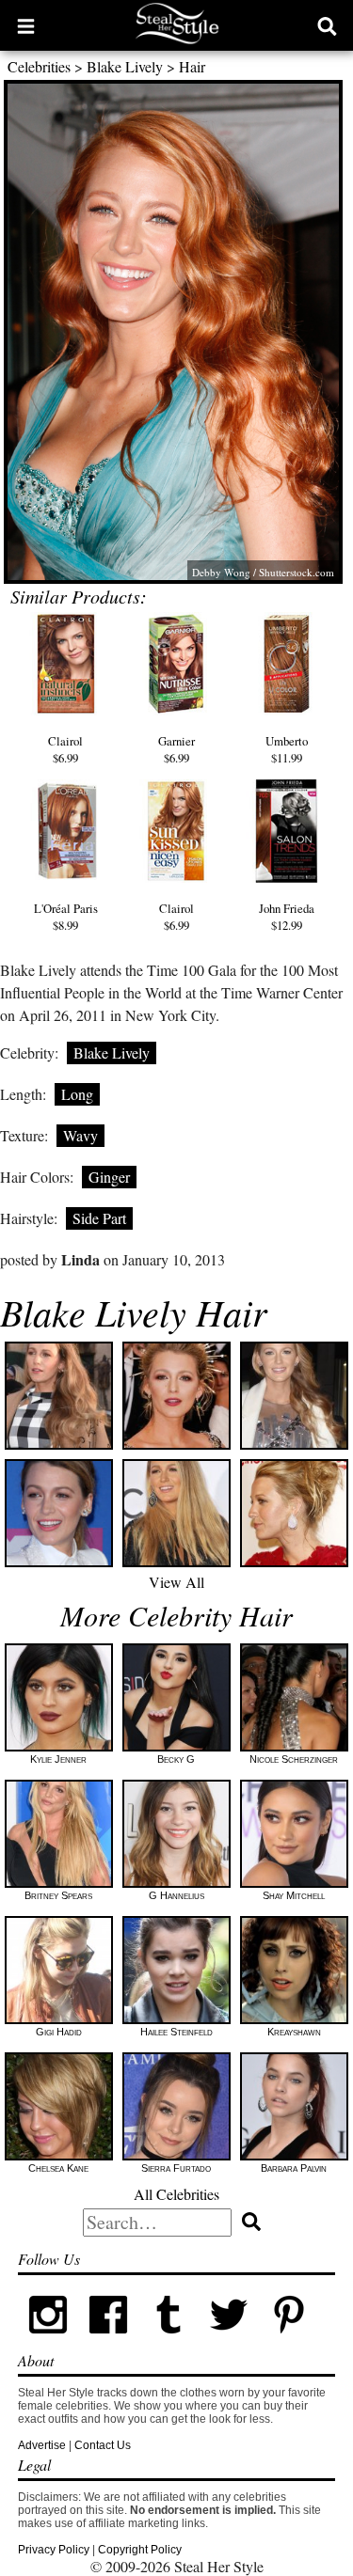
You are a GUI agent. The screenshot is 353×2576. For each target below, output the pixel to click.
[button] (26, 25)
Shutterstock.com (297, 572)
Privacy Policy (54, 2550)
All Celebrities (176, 2194)
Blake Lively (125, 66)
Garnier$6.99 (176, 749)
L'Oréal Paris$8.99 (66, 917)
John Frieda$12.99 (287, 917)
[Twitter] (229, 2341)
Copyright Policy (140, 2550)
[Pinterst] (289, 2341)
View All (176, 1582)
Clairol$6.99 (65, 749)
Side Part (99, 1218)
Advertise (42, 2445)
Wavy (80, 1135)
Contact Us (103, 2445)
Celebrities (39, 66)
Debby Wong (221, 572)
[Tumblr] (168, 2341)
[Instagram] (48, 2341)
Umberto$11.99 (287, 749)
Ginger (109, 1177)
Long (77, 1094)
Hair (192, 66)
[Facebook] (108, 2341)
